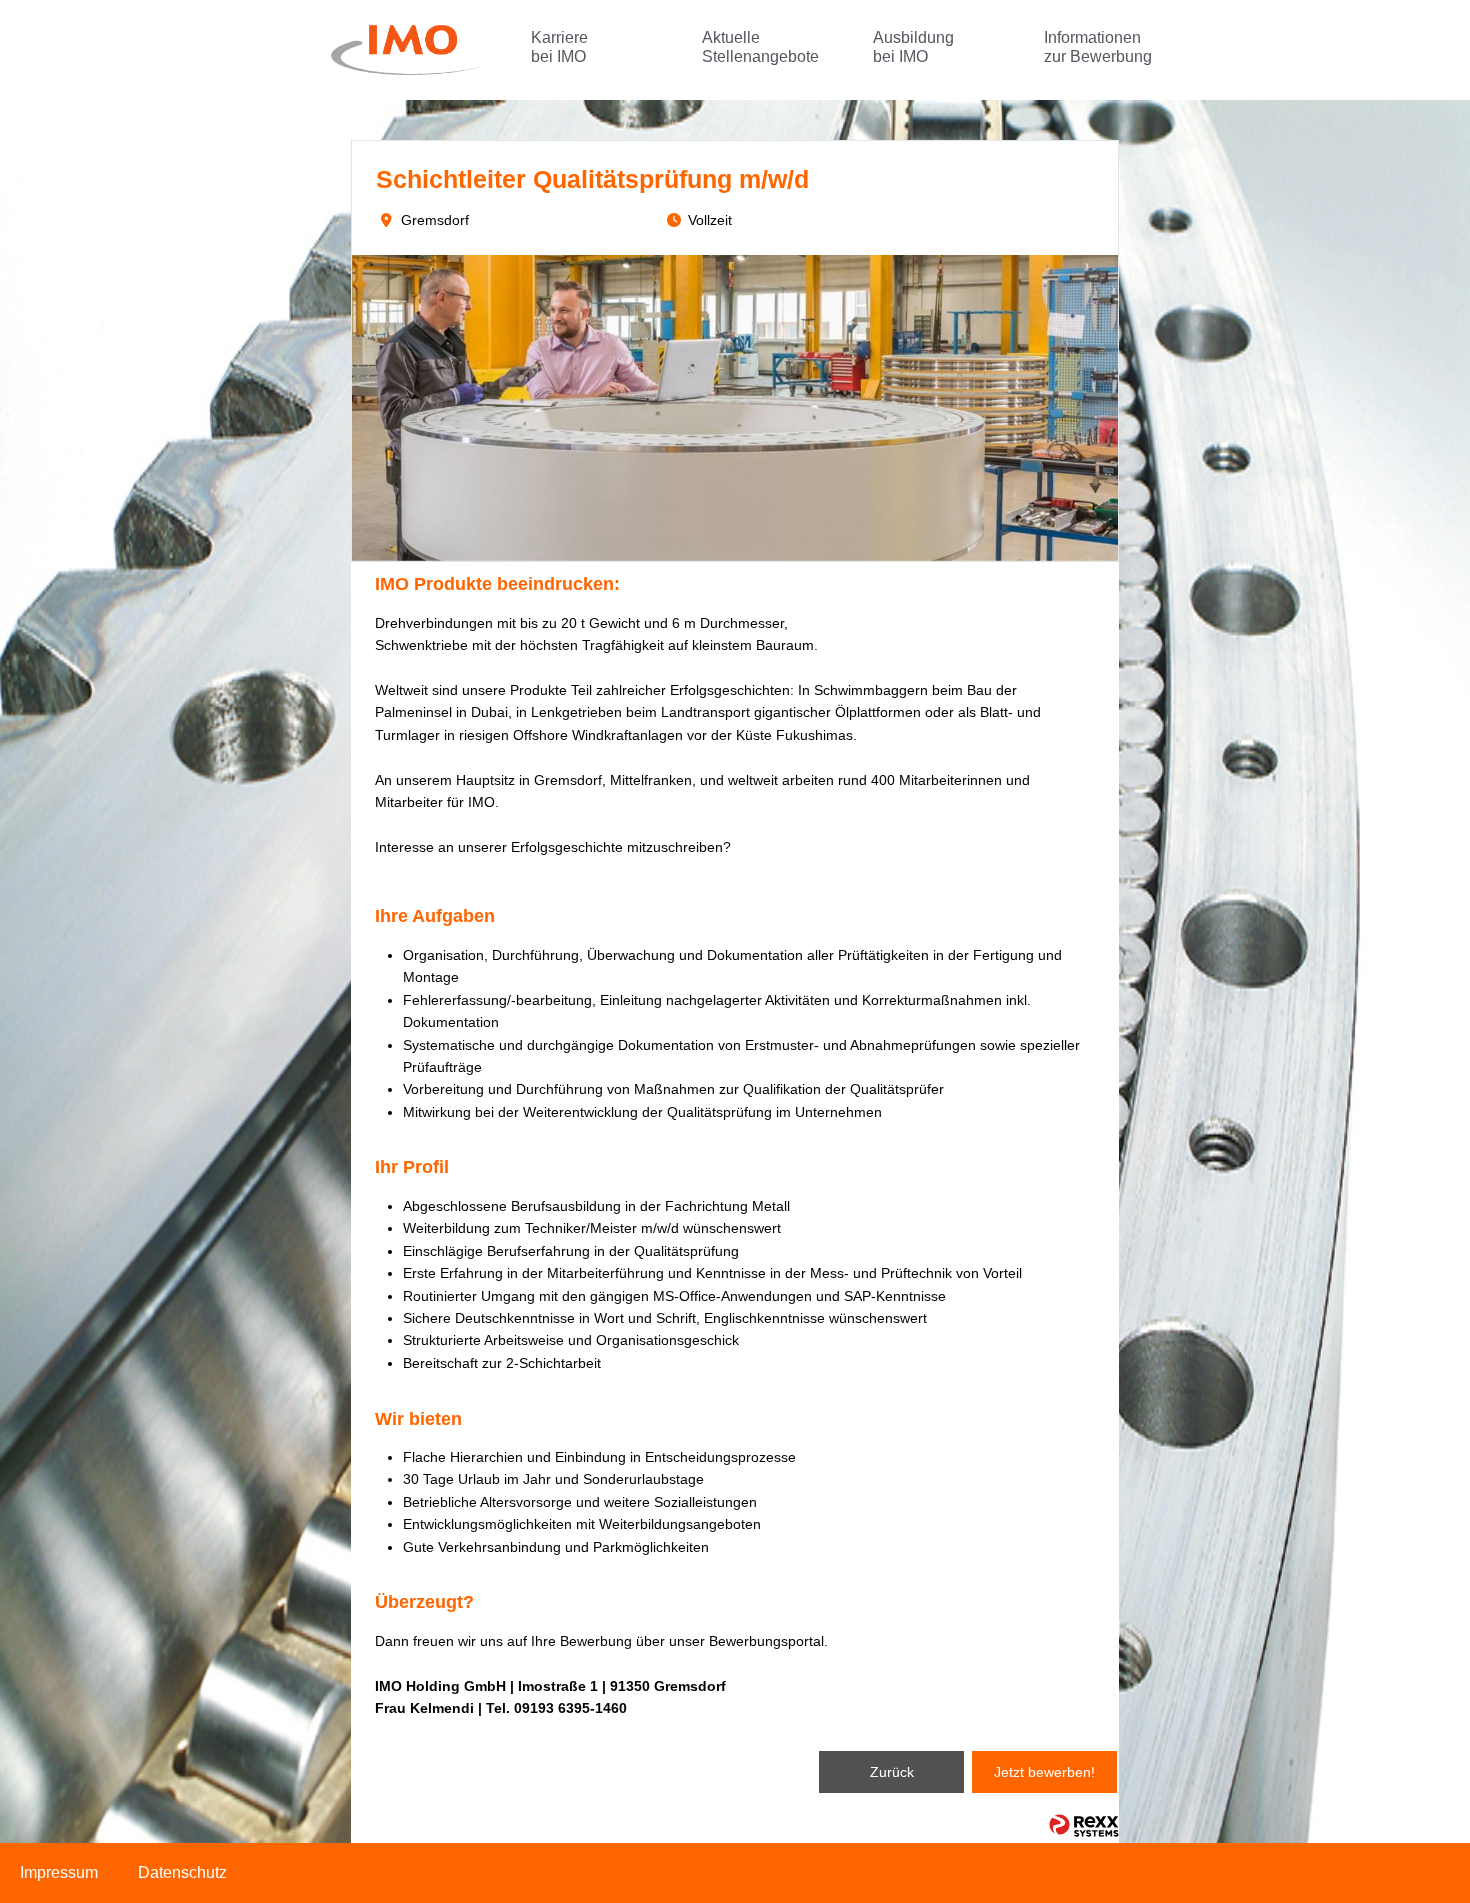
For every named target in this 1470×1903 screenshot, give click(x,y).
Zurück (892, 1772)
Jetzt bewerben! (1044, 1772)
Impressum (59, 1872)
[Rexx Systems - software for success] (1084, 1825)
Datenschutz (182, 1872)
